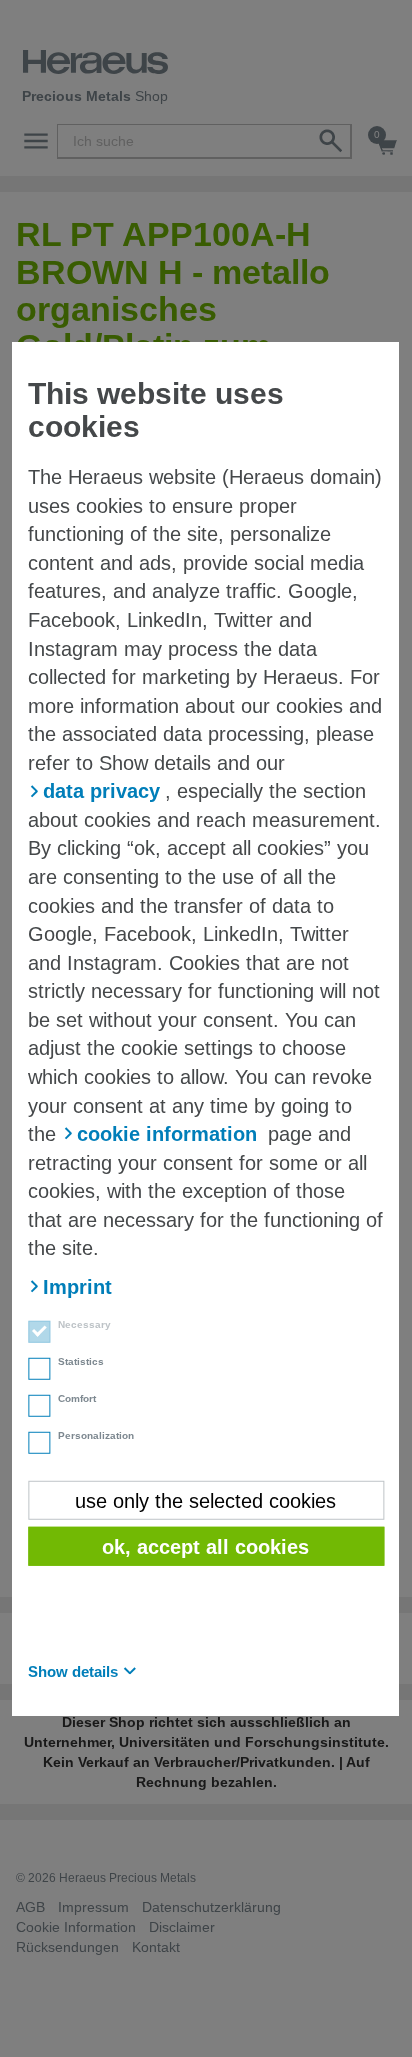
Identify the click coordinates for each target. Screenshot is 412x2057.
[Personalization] (33, 1445)
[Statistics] (33, 1371)
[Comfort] (33, 1408)
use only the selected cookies (205, 1500)
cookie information (167, 1134)
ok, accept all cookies (205, 1547)
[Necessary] (33, 1334)
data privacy (101, 791)
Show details (73, 1670)
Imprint (77, 1287)
